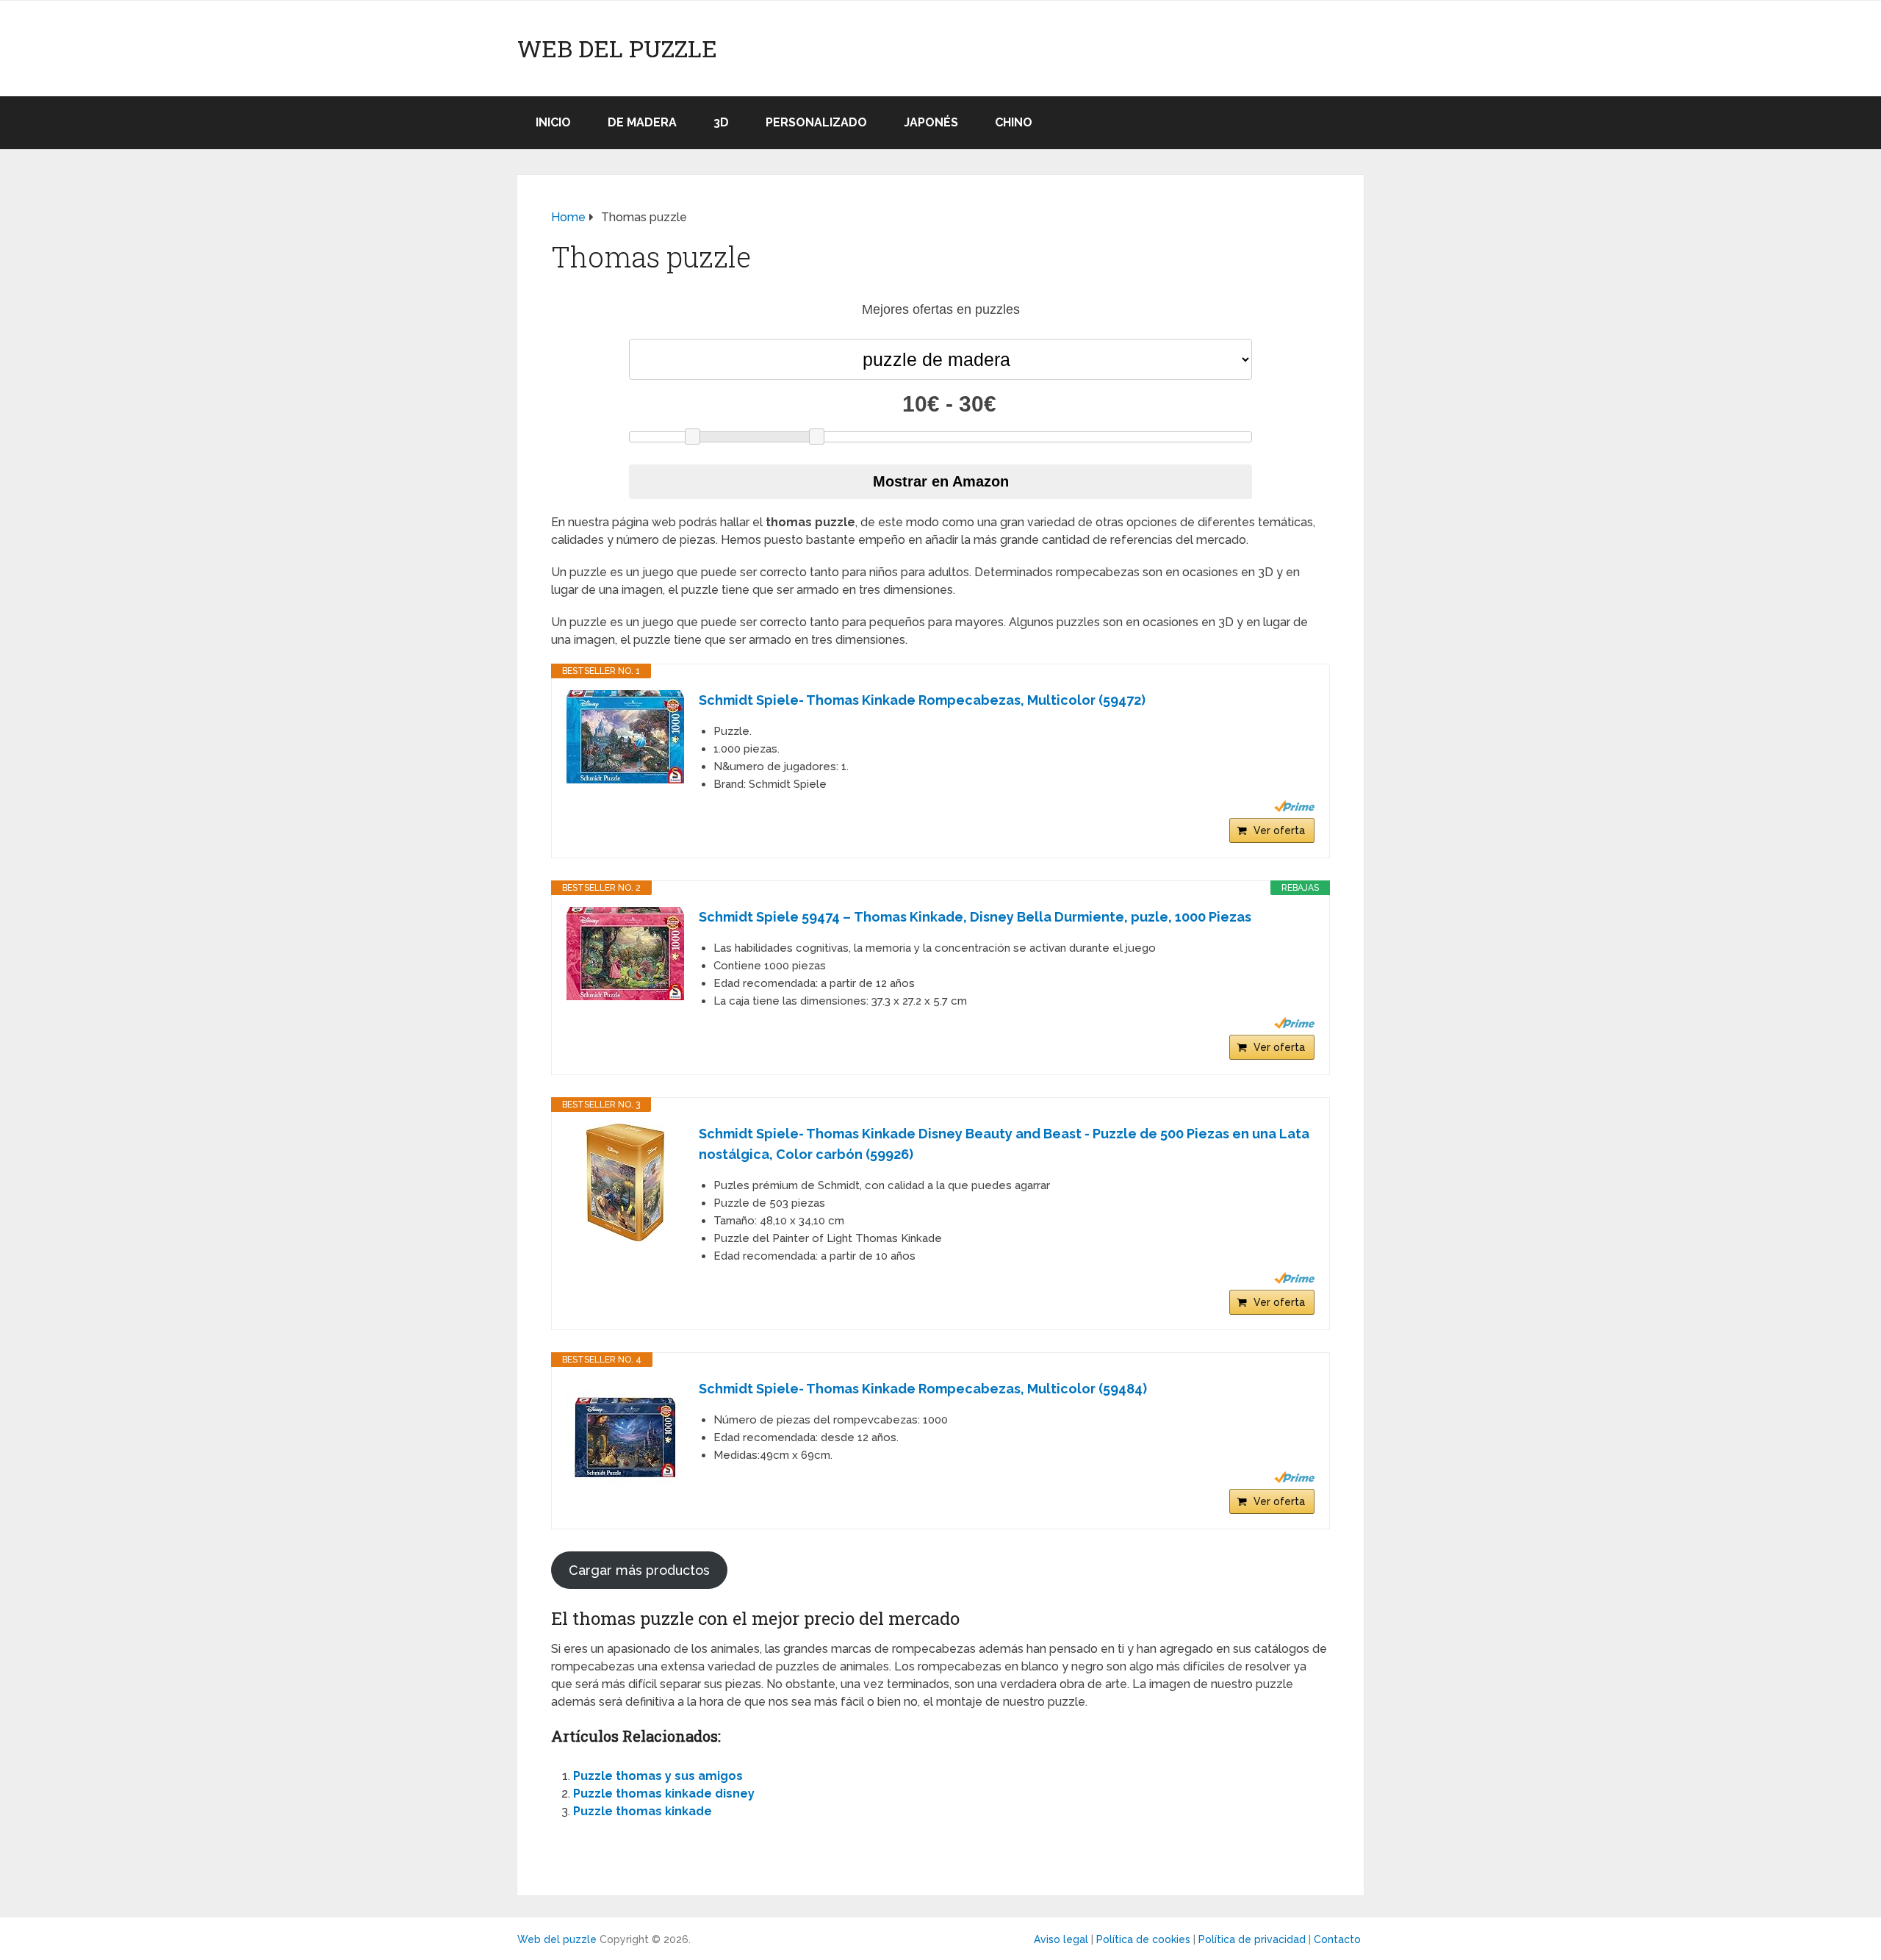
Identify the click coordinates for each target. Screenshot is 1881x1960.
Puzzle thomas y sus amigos (658, 1776)
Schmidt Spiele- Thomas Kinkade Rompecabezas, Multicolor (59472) (922, 700)
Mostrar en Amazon (941, 481)
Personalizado (816, 122)
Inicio (553, 122)
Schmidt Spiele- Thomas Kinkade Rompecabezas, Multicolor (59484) (923, 1389)
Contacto (1337, 1939)
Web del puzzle (617, 49)
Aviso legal (1061, 1939)
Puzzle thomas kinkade (643, 1811)
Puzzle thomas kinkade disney (664, 1794)
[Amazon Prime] (1294, 806)
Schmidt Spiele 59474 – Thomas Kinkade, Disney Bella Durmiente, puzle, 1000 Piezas (975, 917)
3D (721, 122)
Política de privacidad (1252, 1939)
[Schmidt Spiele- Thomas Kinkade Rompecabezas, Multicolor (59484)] (625, 1437)
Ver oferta (1279, 830)
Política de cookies (1143, 1939)
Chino (1014, 122)
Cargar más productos (639, 1570)
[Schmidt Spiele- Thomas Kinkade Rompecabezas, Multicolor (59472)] (625, 737)
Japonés (931, 122)
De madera (642, 122)
